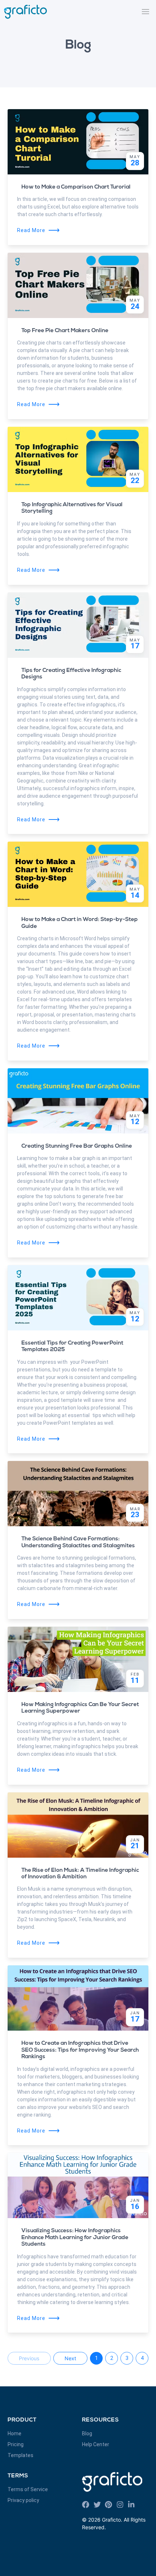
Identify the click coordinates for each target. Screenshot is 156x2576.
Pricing (16, 2444)
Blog (87, 2433)
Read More (39, 230)
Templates (20, 2455)
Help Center (96, 2444)
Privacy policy (23, 2500)
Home (15, 2433)
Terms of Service (28, 2489)
